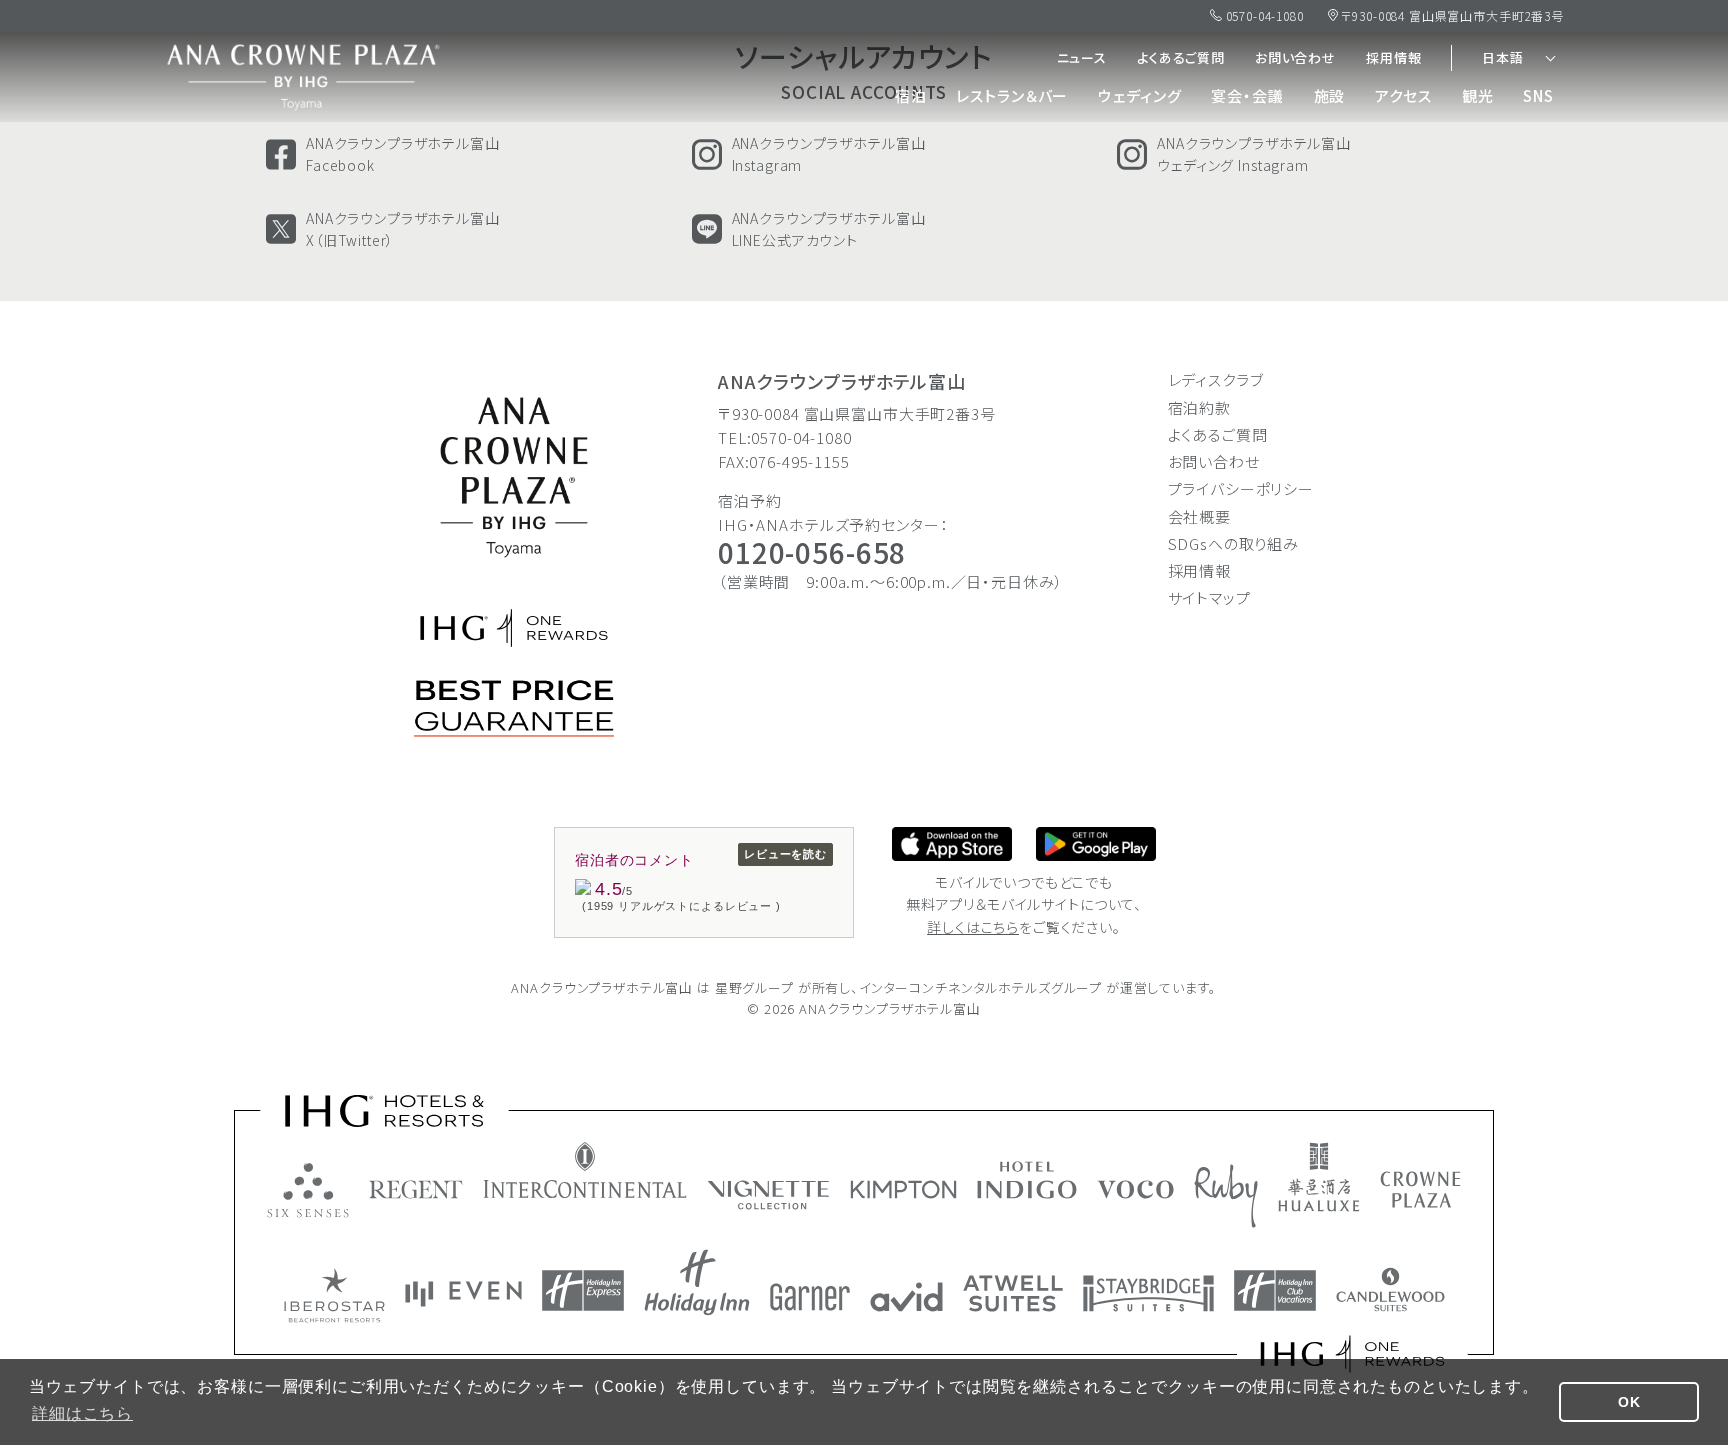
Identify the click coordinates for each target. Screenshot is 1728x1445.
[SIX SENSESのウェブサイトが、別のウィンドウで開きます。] (308, 1190)
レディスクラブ (1216, 379)
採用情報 (1393, 57)
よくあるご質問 (1181, 57)
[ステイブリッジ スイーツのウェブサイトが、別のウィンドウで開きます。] (1148, 1293)
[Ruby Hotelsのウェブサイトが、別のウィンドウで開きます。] (1226, 1196)
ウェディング (1139, 95)
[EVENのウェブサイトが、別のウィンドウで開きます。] (463, 1294)
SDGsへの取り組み (1234, 543)
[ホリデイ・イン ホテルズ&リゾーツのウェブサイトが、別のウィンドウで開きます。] (697, 1282)
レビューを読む (785, 854)
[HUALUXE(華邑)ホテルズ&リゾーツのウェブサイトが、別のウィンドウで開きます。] (1319, 1177)
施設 (1330, 95)
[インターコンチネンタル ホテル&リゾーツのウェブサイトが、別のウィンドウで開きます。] (585, 1170)
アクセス (1403, 95)
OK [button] (1629, 1402)
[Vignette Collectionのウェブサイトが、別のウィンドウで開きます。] (768, 1195)
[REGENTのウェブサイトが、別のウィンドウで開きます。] (416, 1189)
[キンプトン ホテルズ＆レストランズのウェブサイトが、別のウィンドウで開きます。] (903, 1189)
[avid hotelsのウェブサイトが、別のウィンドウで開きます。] (906, 1297)
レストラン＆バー (1012, 95)
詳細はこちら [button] (82, 1413)
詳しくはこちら (973, 927)
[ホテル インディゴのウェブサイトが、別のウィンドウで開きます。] (1027, 1180)
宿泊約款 (1199, 407)
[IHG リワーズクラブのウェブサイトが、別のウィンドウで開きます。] (1352, 1354)
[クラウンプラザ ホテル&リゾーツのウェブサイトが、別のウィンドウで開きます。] (1420, 1189)
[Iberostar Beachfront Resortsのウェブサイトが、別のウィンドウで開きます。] (334, 1295)
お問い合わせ (1295, 57)
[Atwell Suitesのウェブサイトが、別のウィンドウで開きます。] (1013, 1293)
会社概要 (1199, 516)
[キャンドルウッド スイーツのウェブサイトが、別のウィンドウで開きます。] (1390, 1289)
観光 (1478, 95)
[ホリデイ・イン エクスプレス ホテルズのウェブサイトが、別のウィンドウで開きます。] (583, 1290)
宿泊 (911, 95)
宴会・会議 (1247, 95)
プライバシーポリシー (1241, 488)
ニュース (1082, 57)
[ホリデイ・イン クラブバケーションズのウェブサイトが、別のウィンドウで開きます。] (1275, 1290)
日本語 (1503, 57)
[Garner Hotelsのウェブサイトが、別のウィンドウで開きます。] (810, 1297)
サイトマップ (1209, 597)
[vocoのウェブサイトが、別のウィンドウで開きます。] (1135, 1189)
